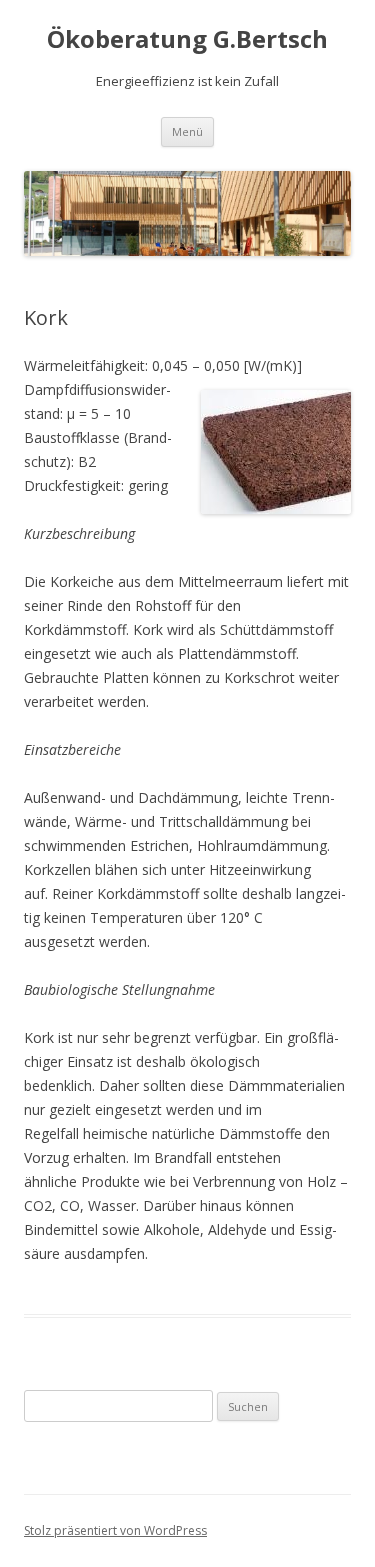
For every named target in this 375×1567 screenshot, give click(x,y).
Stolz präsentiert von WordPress (115, 1530)
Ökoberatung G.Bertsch (187, 39)
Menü (187, 131)
